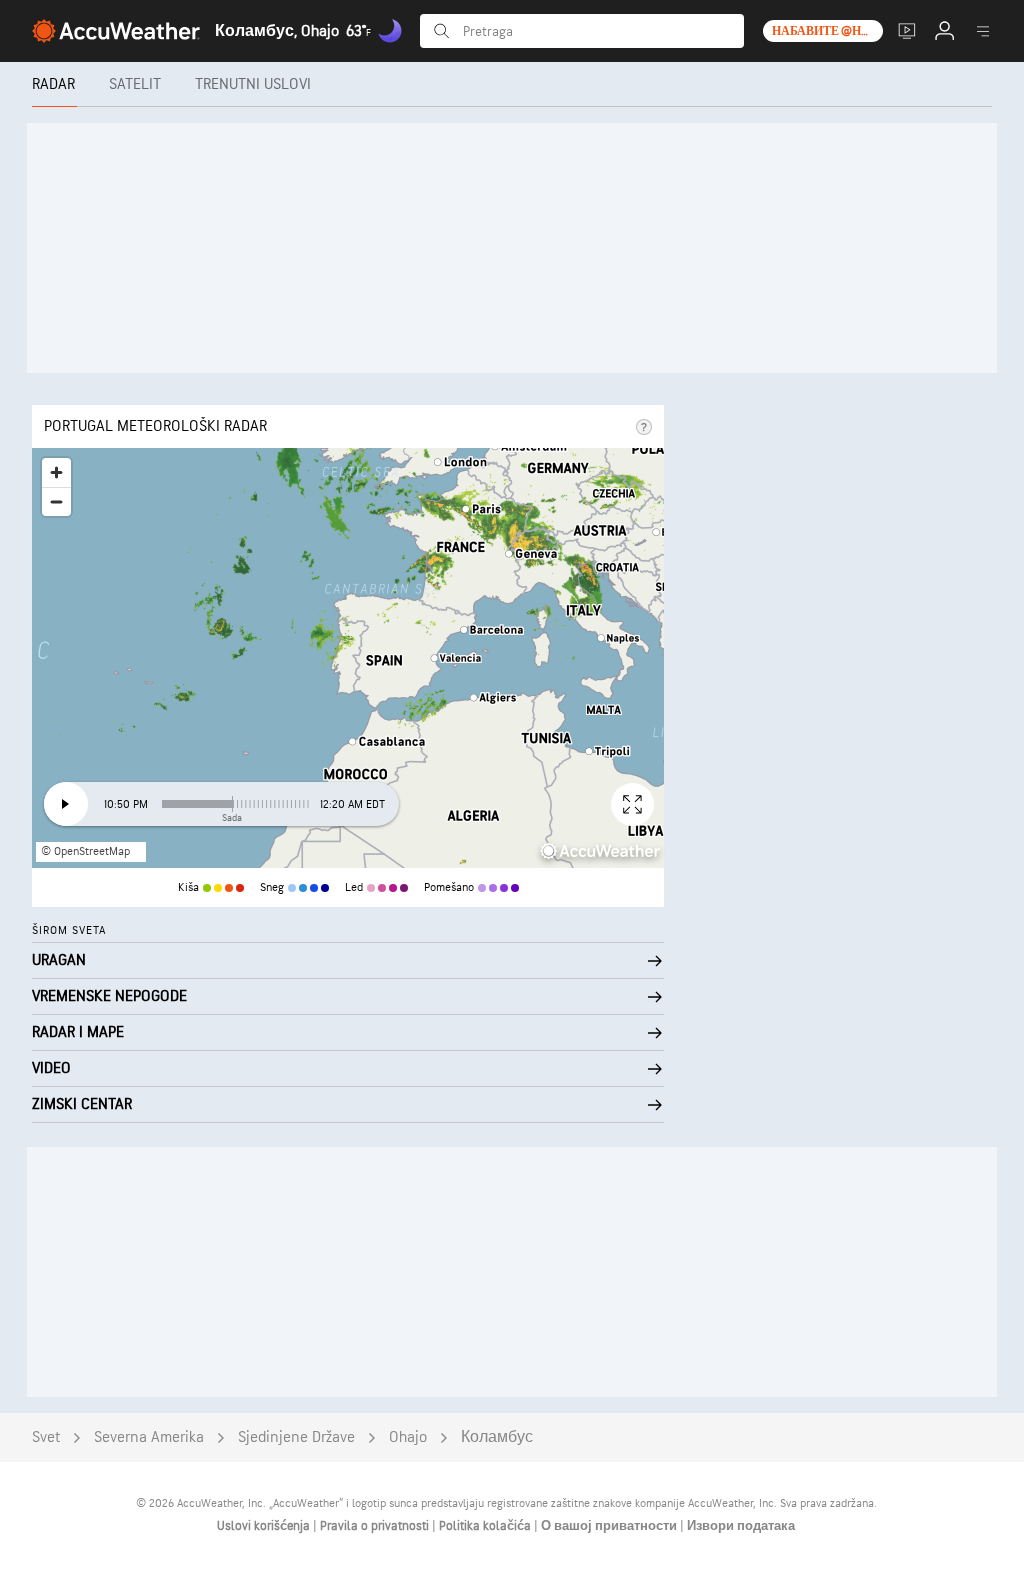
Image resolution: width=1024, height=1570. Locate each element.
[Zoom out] (56, 501)
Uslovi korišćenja (265, 1526)
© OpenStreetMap (85, 851)
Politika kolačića (486, 1526)
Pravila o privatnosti (376, 1526)
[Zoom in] (56, 472)
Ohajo (408, 1437)
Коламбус (497, 1437)
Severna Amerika (149, 1437)
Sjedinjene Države (296, 1437)
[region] (348, 658)
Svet (46, 1437)
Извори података (741, 1526)
